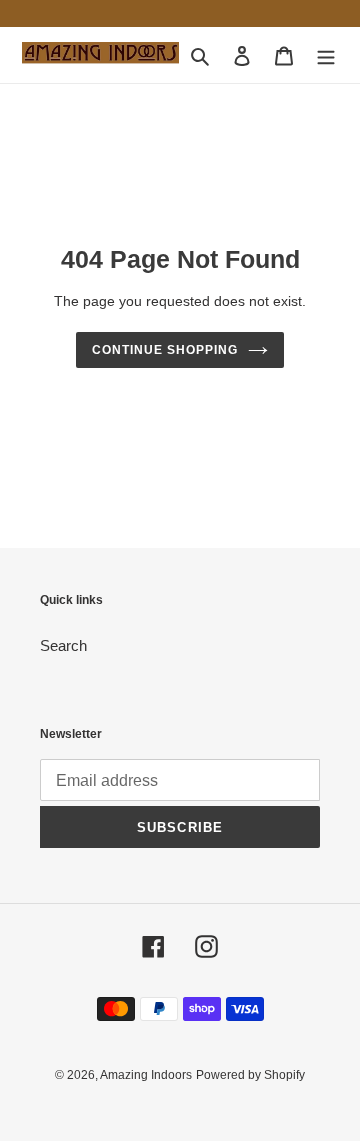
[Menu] (326, 55)
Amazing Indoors (146, 1075)
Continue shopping (165, 350)
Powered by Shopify (250, 1075)
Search (63, 645)
